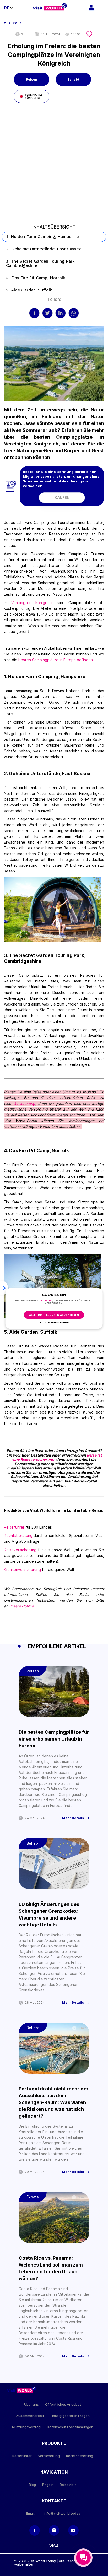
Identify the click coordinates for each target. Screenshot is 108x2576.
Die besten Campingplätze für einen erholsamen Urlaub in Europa (54, 1739)
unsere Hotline (21, 1606)
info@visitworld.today (62, 2513)
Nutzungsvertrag (26, 2427)
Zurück (10, 23)
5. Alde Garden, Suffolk (30, 290)
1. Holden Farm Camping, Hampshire (43, 237)
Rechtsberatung (18, 1536)
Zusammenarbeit (30, 2416)
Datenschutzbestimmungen (70, 2427)
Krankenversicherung (23, 1570)
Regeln (48, 2485)
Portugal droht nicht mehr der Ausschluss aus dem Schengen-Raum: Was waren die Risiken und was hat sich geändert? (54, 2102)
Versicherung (24, 1103)
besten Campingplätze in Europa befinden (56, 660)
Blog (32, 2485)
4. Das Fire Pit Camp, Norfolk (36, 278)
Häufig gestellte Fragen (70, 2416)
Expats (33, 2197)
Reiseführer (14, 1527)
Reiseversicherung (20, 1550)
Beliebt (73, 80)
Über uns (31, 2404)
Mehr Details (73, 1818)
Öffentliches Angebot (63, 2404)
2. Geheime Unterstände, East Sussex (44, 249)
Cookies (46, 1301)
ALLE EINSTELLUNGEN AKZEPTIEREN (54, 1315)
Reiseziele (68, 2485)
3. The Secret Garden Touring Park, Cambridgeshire (41, 264)
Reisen (32, 80)
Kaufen (62, 498)
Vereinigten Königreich (32, 603)
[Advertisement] (54, 166)
